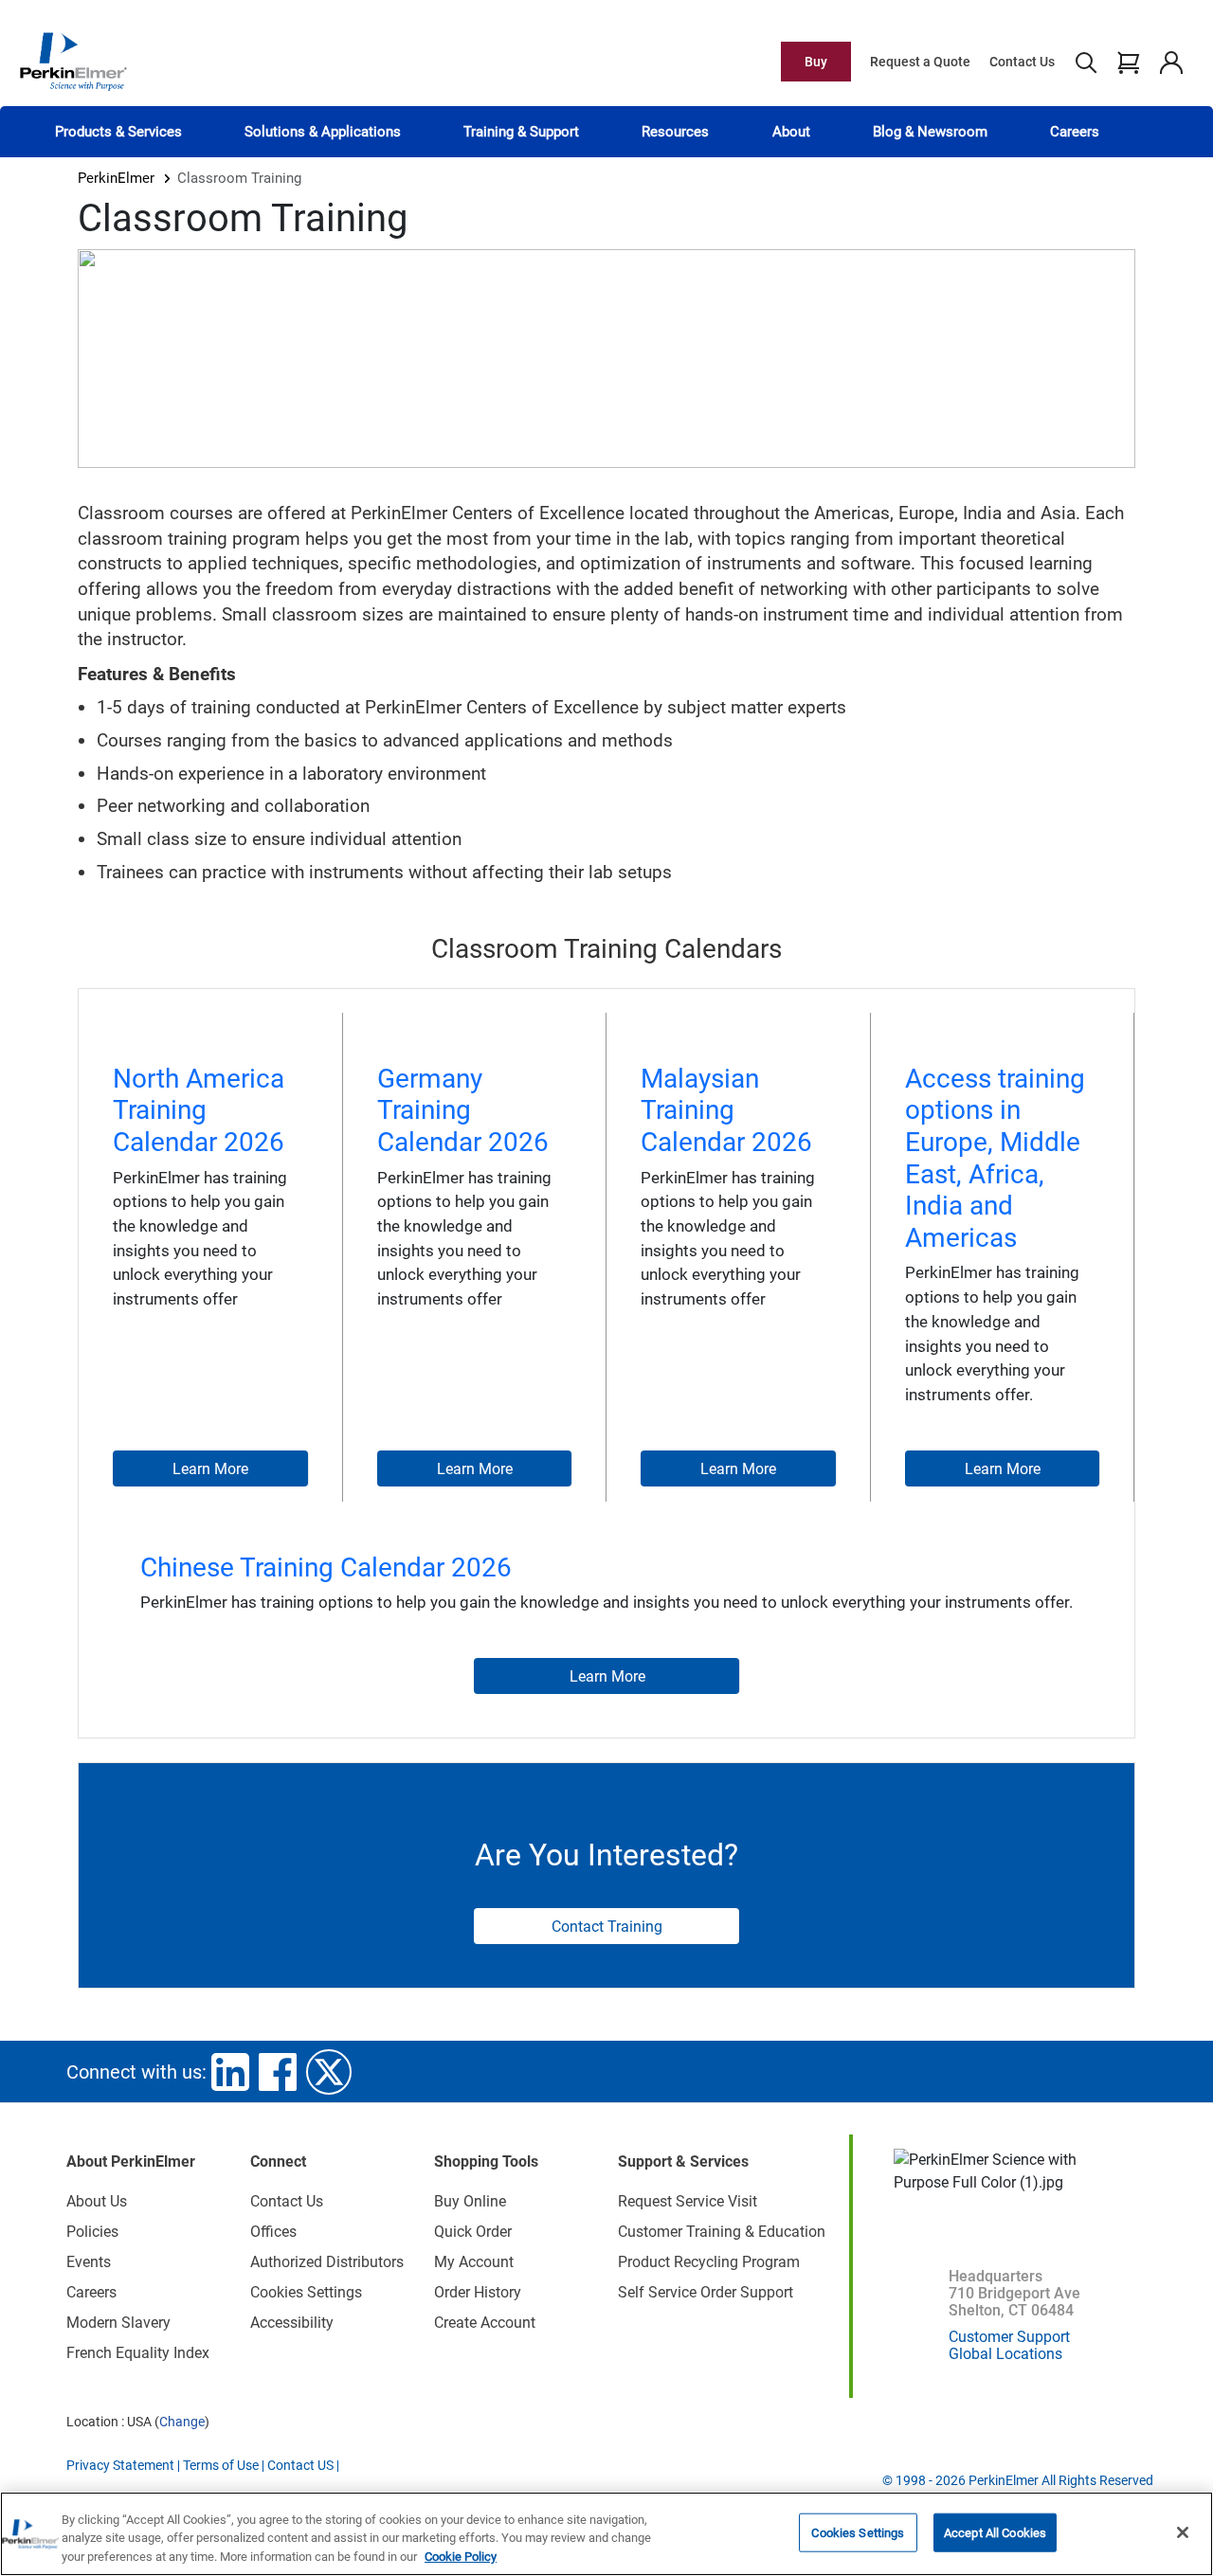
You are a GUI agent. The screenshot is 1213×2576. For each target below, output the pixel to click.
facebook (278, 2072)
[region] (606, 2534)
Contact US (300, 2465)
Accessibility (292, 2323)
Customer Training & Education (722, 2232)
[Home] (73, 61)
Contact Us (1022, 62)
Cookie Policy (461, 2557)
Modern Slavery (118, 2323)
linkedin (230, 2072)
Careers (1075, 132)
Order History (478, 2292)
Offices (273, 2232)
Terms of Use (221, 2465)
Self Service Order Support (706, 2292)
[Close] (1183, 2532)
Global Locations (1005, 2354)
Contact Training (607, 1927)
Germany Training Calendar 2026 (463, 1110)
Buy (816, 62)
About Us (97, 2201)
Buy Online (470, 2201)
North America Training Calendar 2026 (199, 1110)
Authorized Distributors (327, 2262)
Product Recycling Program (709, 2262)
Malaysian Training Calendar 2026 (726, 1110)
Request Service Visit (688, 2201)
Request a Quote (920, 62)
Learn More (210, 1469)
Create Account (485, 2323)
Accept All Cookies (995, 2532)
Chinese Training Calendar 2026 (326, 1567)
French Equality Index (138, 2353)
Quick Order (473, 2232)
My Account (474, 2262)
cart (1128, 62)
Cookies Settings (858, 2532)
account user (1171, 62)
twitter (329, 2072)
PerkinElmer (116, 178)
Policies (92, 2232)
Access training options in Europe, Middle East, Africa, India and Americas (995, 1158)
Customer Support (1009, 2337)
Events (89, 2262)
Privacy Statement (120, 2465)
